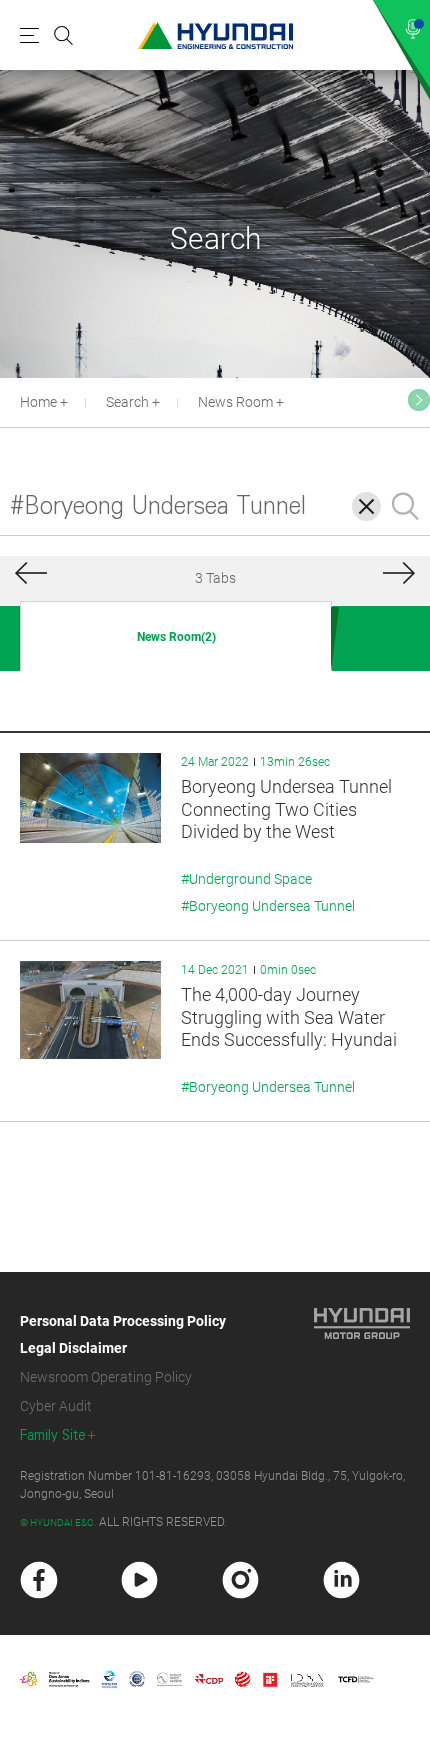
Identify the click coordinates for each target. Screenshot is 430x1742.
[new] (39, 1580)
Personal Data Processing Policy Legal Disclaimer (123, 1334)
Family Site (53, 1435)
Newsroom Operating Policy (106, 1377)
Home (38, 402)
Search (127, 402)
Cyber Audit (56, 1406)
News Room (235, 402)
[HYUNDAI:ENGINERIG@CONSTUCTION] (215, 35)
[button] (419, 400)
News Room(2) (176, 637)
